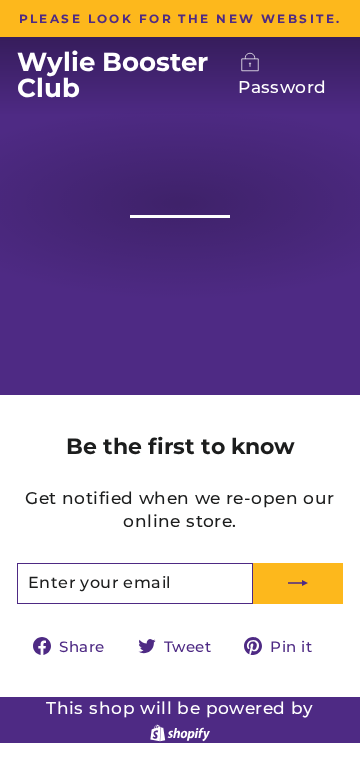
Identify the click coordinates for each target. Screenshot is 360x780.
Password (282, 87)
